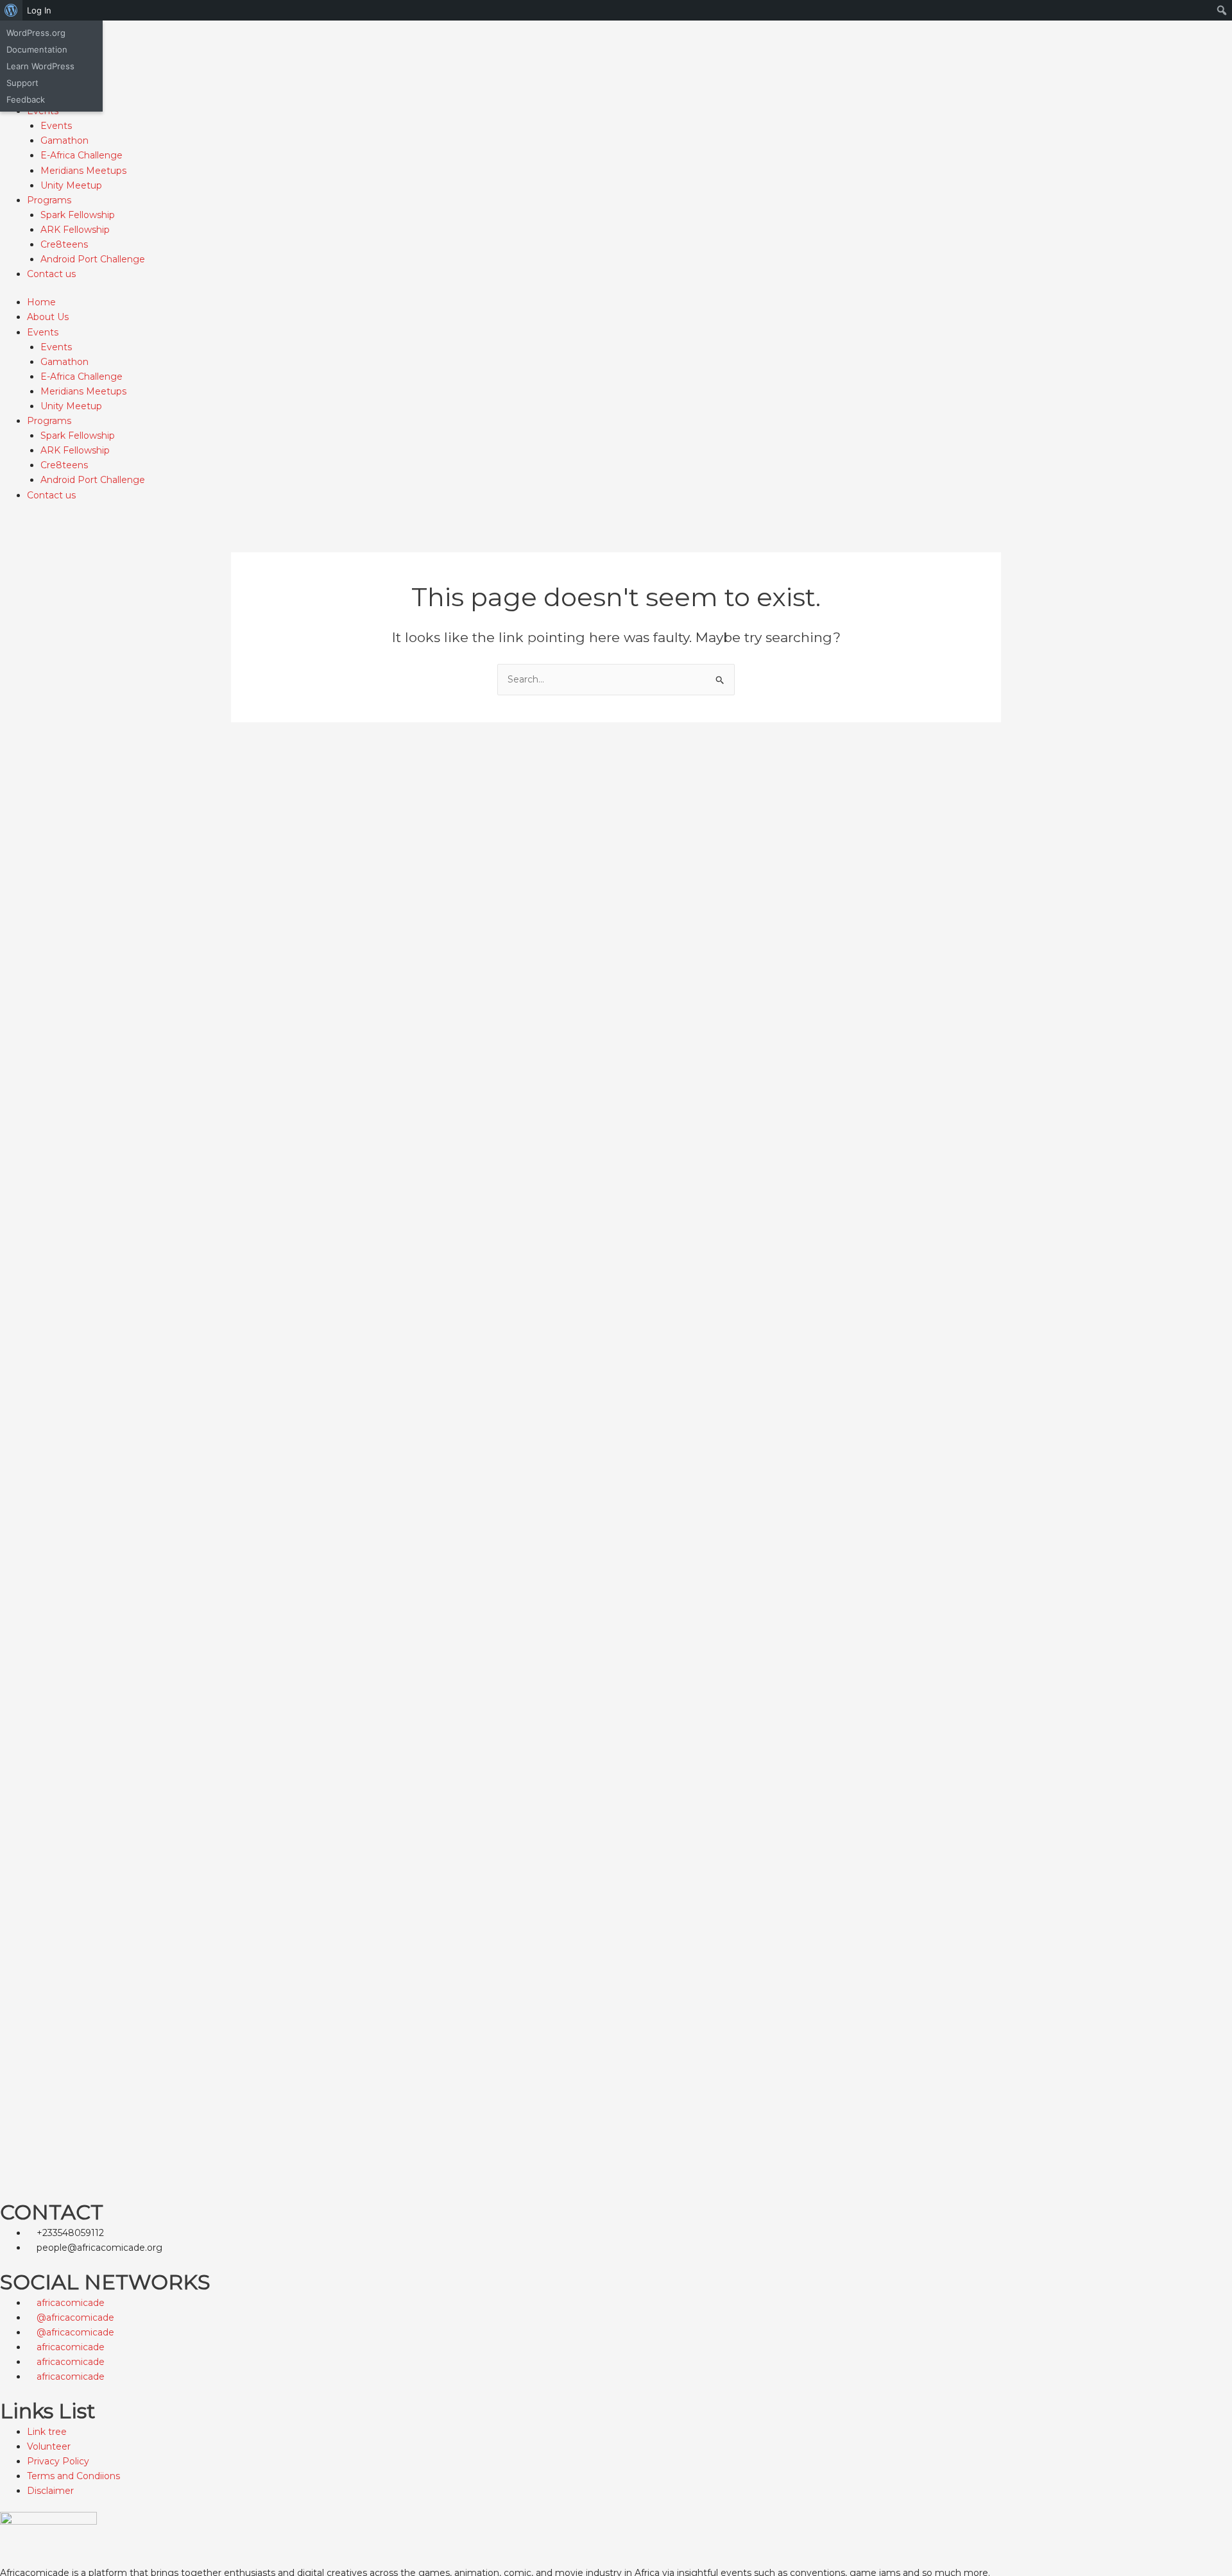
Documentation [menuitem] (37, 49)
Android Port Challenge (93, 259)
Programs (49, 200)
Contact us (51, 274)
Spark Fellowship (78, 215)
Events (56, 126)
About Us (48, 317)
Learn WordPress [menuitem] (40, 66)
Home (41, 302)
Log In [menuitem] (39, 10)
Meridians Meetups (83, 171)
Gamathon (64, 140)
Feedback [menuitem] (26, 99)
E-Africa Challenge (81, 155)
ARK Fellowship (75, 230)
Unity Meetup (71, 185)
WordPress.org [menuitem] (36, 33)
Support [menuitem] (22, 83)
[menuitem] (11, 10)
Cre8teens (64, 244)
